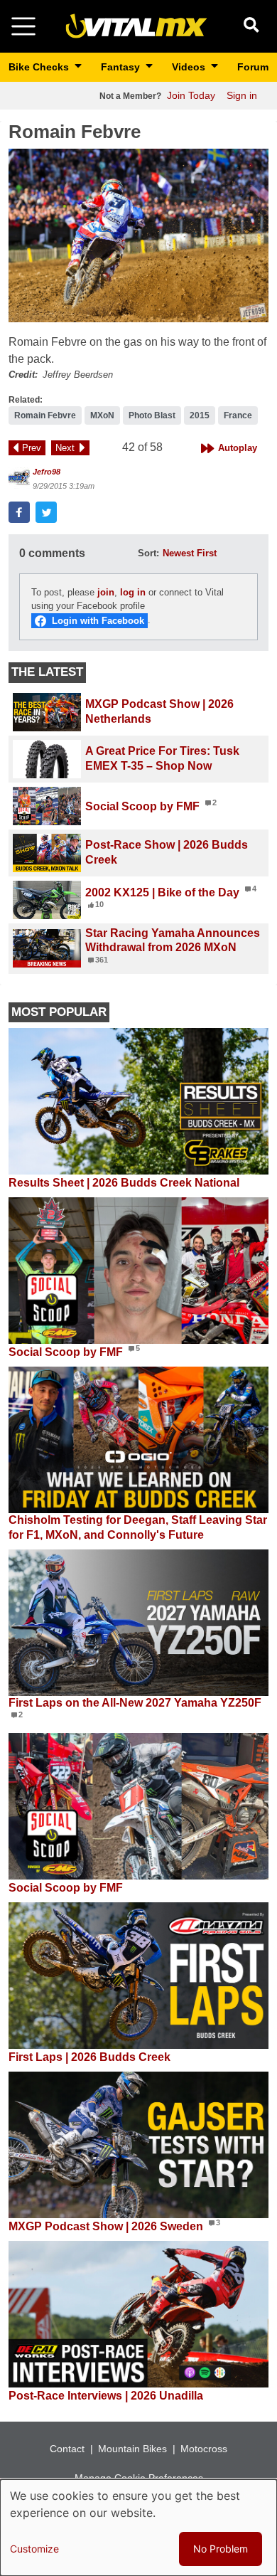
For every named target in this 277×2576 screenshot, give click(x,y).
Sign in (242, 95)
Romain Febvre (45, 415)
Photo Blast (152, 415)
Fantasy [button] (122, 67)
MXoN (102, 415)
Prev (32, 448)
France (238, 415)
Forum (253, 67)
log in (133, 592)
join (106, 592)
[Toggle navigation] (23, 26)
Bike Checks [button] (40, 67)
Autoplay (238, 448)
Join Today (191, 95)
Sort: (148, 553)
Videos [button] (190, 67)
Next (65, 448)
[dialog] (138, 2528)
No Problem (221, 2549)
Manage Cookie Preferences (139, 2478)
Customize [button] (34, 2549)
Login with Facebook (98, 621)
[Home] (136, 25)
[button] (138, 235)
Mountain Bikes (132, 2449)
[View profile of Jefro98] (19, 478)
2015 (200, 415)
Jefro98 (47, 472)
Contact (67, 2449)
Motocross (204, 2449)
